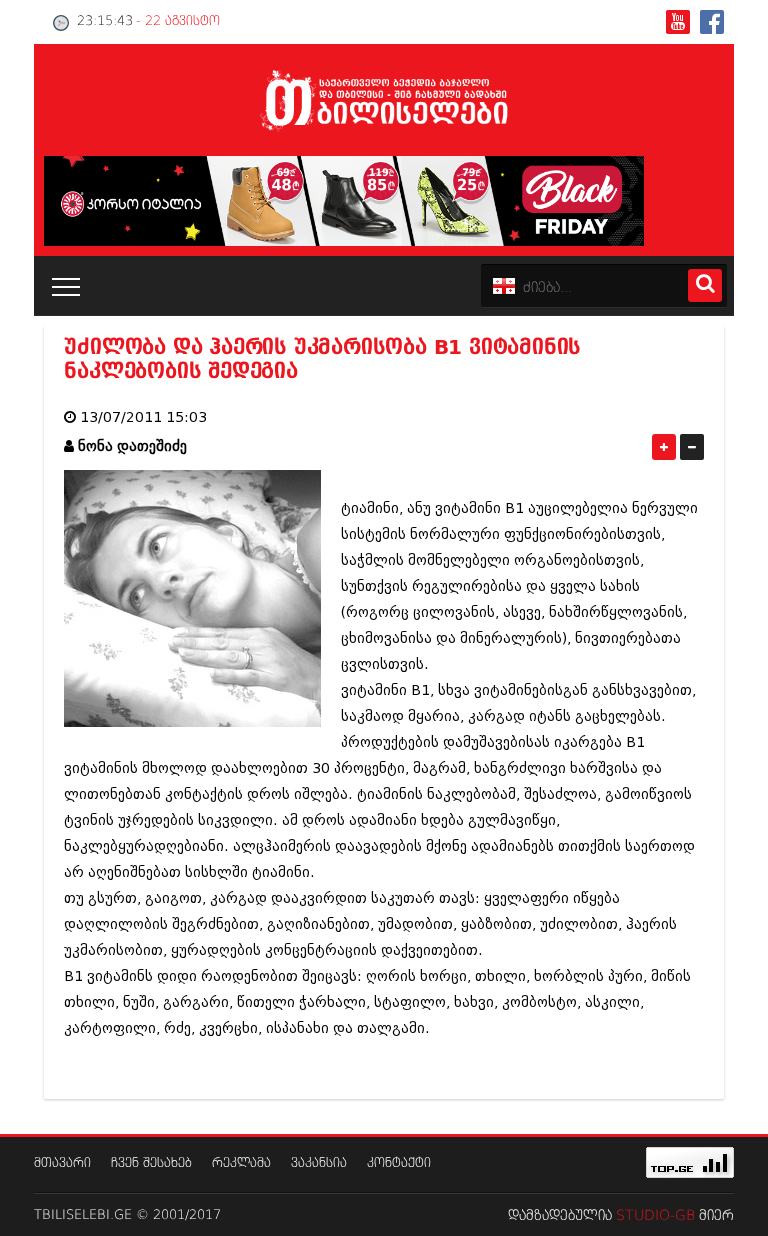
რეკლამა (241, 1163)
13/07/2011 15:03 (143, 417)
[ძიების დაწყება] (705, 285)
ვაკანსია (319, 1163)
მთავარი (62, 1163)
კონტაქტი (399, 1163)
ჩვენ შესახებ (151, 1163)
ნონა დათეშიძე (132, 446)
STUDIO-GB (655, 1216)
